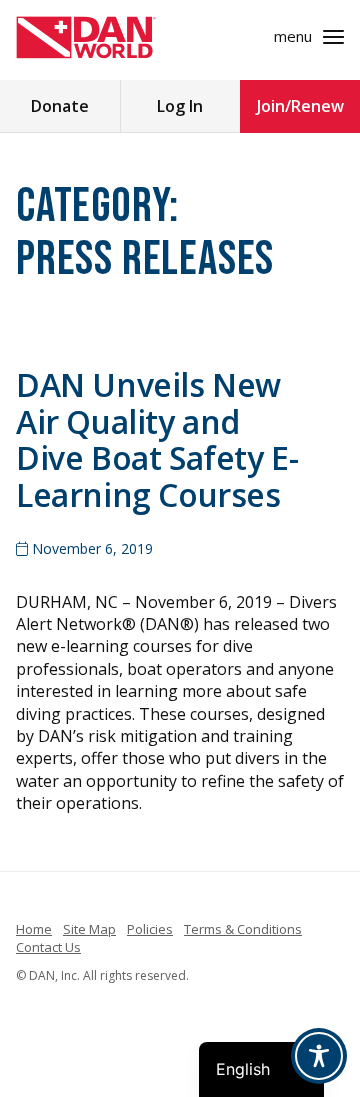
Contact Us (48, 947)
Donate (60, 106)
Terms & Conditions (243, 929)
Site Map (89, 929)
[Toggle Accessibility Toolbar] (319, 1056)
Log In (180, 106)
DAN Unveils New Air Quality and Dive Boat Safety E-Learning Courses (157, 439)
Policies (150, 929)
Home (34, 929)
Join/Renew (300, 106)
